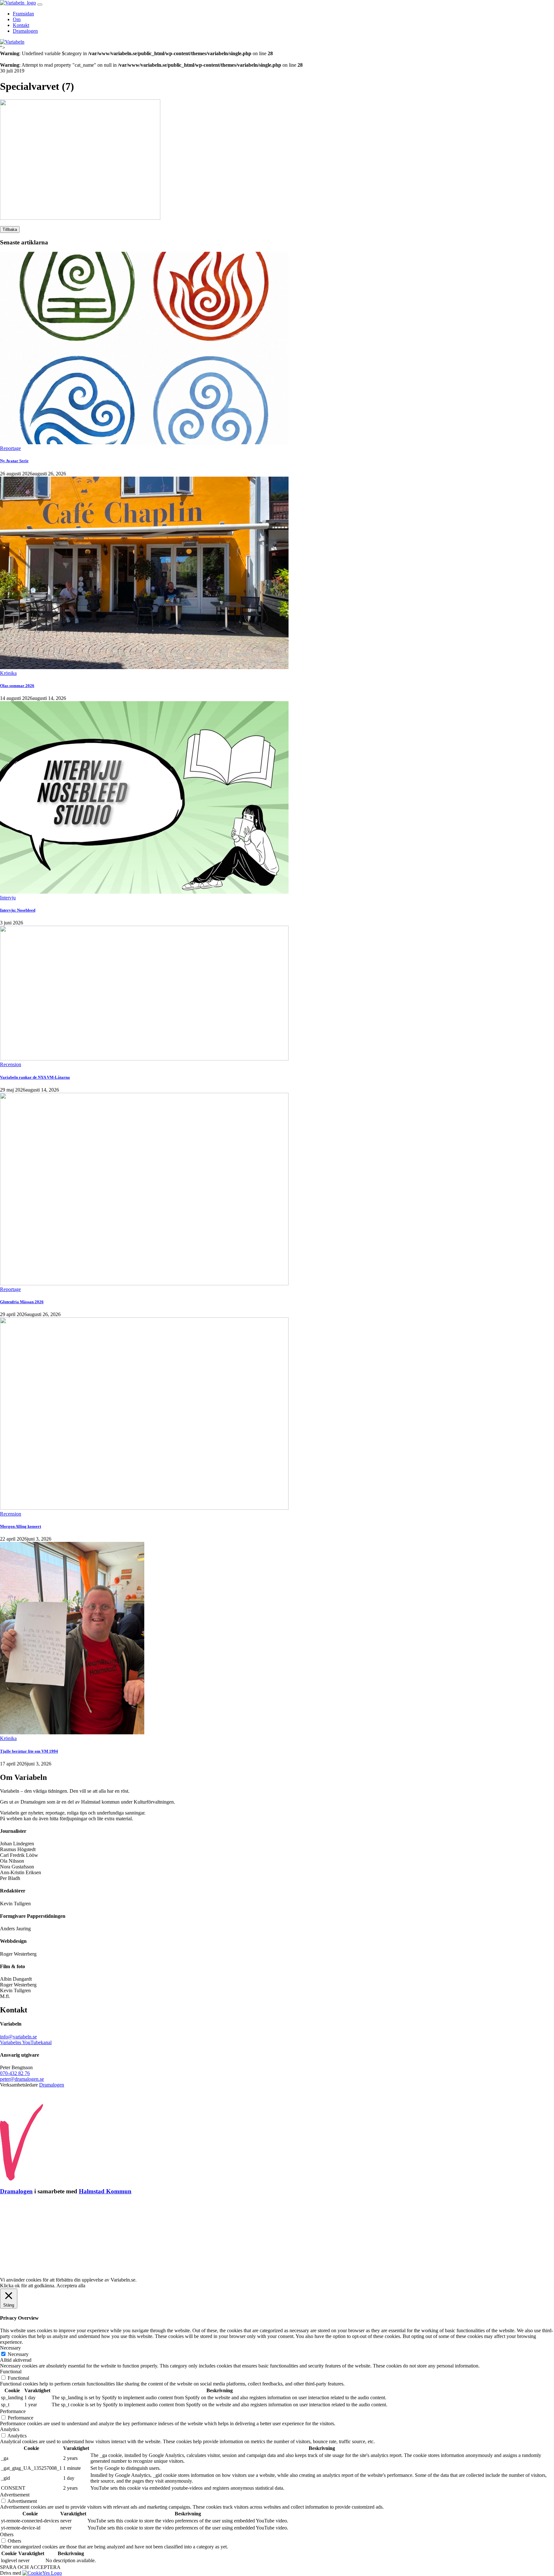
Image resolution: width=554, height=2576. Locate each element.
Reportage (10, 448)
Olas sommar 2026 (17, 686)
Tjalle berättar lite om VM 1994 (29, 1751)
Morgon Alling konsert (21, 1526)
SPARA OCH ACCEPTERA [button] (30, 2567)
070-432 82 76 (15, 2073)
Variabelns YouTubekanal (26, 2042)
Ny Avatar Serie (14, 461)
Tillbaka (10, 230)
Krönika (8, 673)
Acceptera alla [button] (71, 2286)
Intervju (8, 898)
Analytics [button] (10, 2429)
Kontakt (21, 25)
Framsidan (23, 14)
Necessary (18, 2354)
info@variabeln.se (18, 2037)
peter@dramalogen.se (22, 2079)
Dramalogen (25, 31)
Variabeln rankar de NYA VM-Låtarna (35, 1077)
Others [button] (7, 2534)
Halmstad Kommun (105, 2191)
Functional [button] (11, 2372)
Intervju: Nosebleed (18, 910)
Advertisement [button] (15, 2495)
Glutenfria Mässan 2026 (22, 1302)
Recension (11, 1064)
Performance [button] (13, 2411)
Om (17, 19)
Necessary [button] (10, 2348)
